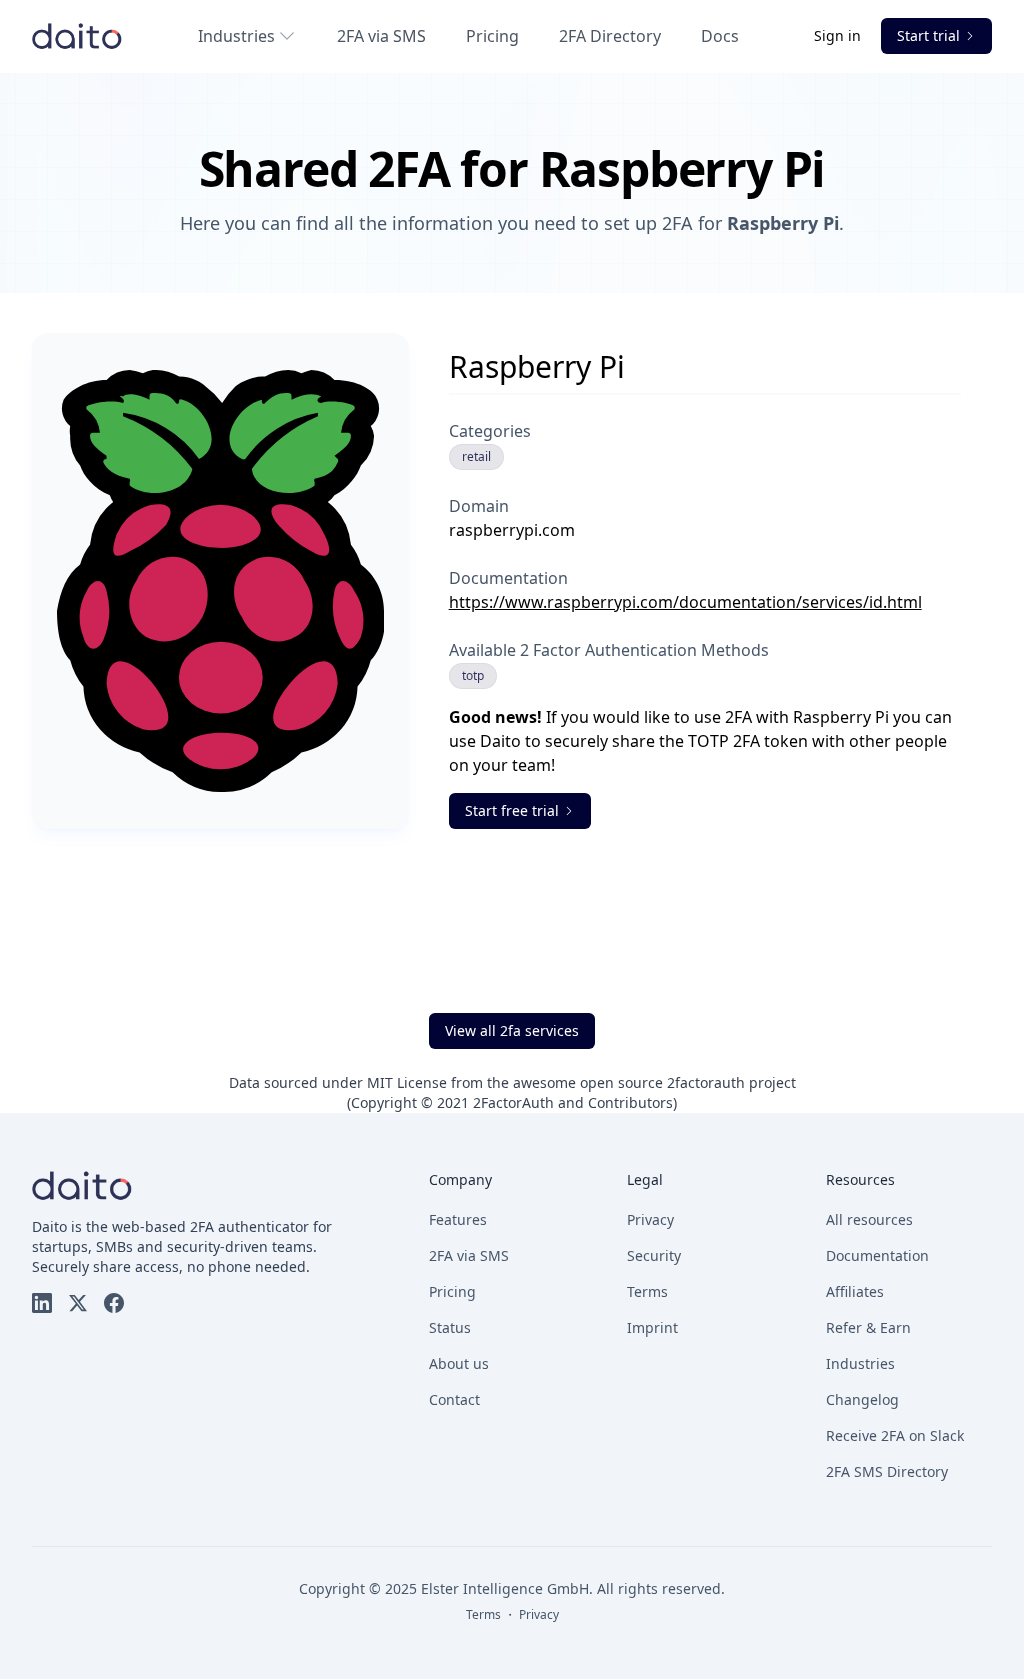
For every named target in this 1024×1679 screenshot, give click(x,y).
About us (459, 1363)
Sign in (839, 35)
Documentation (877, 1255)
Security (654, 1255)
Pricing (492, 36)
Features (458, 1219)
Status (450, 1327)
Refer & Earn (868, 1327)
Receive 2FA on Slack (895, 1435)
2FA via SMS (381, 36)
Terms (647, 1291)
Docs (720, 36)
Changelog (862, 1399)
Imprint (652, 1327)
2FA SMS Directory (887, 1471)
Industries (236, 36)
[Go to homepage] (77, 36)
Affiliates (855, 1291)
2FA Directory (610, 36)
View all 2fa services (512, 1030)
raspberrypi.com (512, 530)
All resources (869, 1219)
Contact (454, 1399)
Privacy (650, 1219)
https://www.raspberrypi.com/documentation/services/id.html (685, 602)
